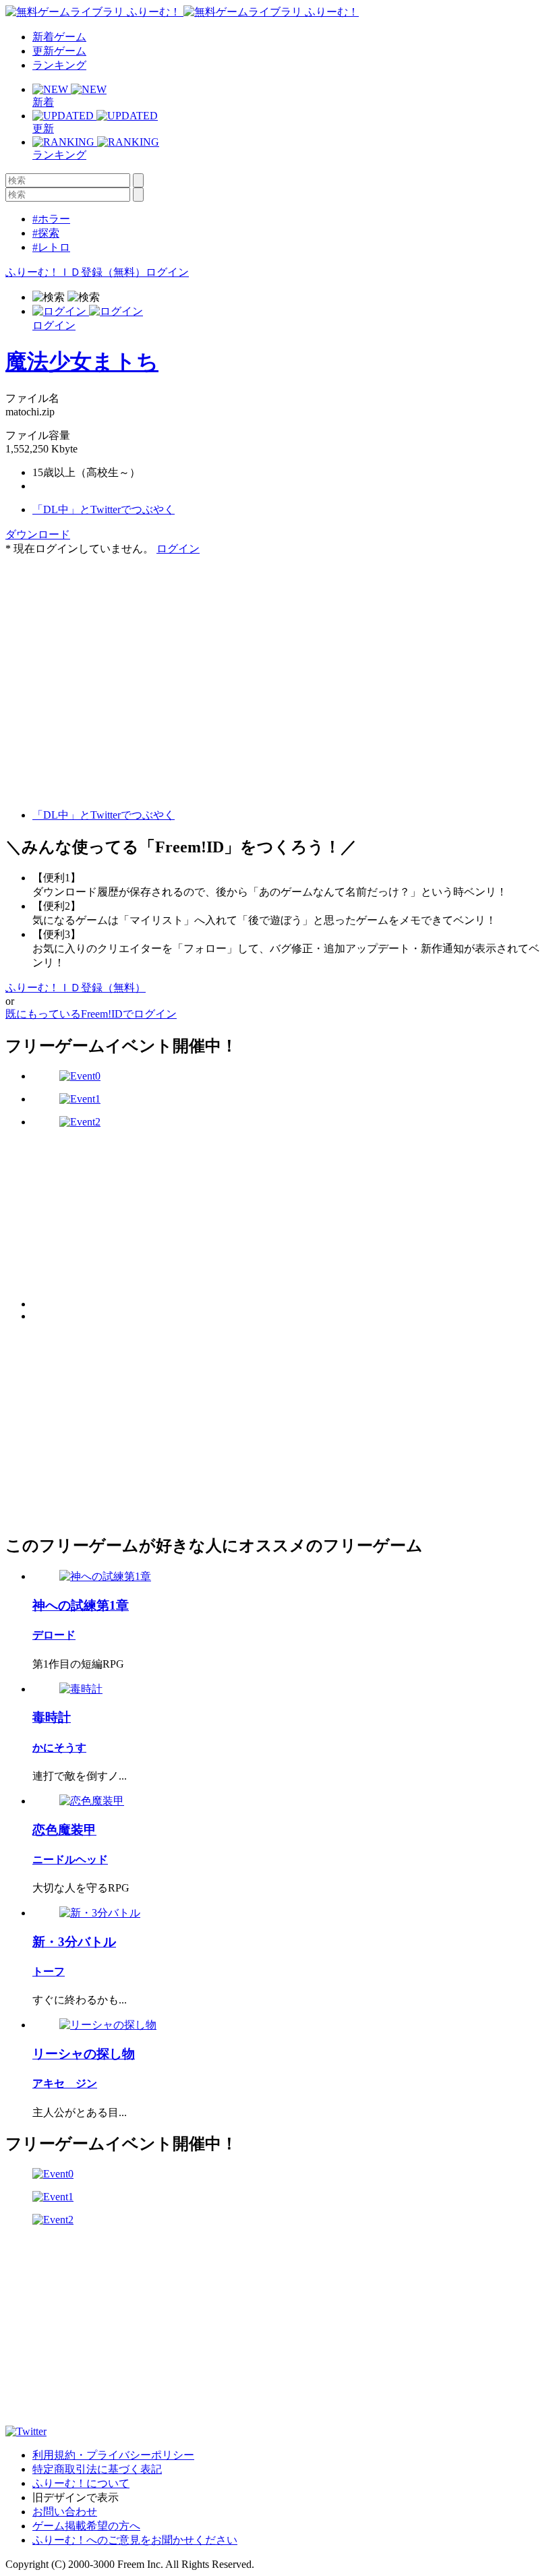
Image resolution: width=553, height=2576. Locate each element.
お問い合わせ (65, 2512)
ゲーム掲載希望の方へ (86, 2526)
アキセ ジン (65, 2083)
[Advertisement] (107, 641)
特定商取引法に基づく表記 (97, 2469)
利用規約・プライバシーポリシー (113, 2455)
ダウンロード (38, 534)
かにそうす (59, 1748)
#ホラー (51, 219)
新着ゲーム (59, 37)
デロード (54, 1635)
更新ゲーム (59, 51)
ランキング (59, 65)
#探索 (46, 233)
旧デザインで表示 (76, 2497)
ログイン (167, 272)
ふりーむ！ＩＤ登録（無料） (76, 272)
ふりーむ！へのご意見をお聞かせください (135, 2540)
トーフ (49, 1971)
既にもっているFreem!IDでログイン (91, 1014)
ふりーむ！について (81, 2483)
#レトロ (51, 247)
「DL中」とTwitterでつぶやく (104, 509)
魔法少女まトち (82, 361)
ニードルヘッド (70, 1860)
